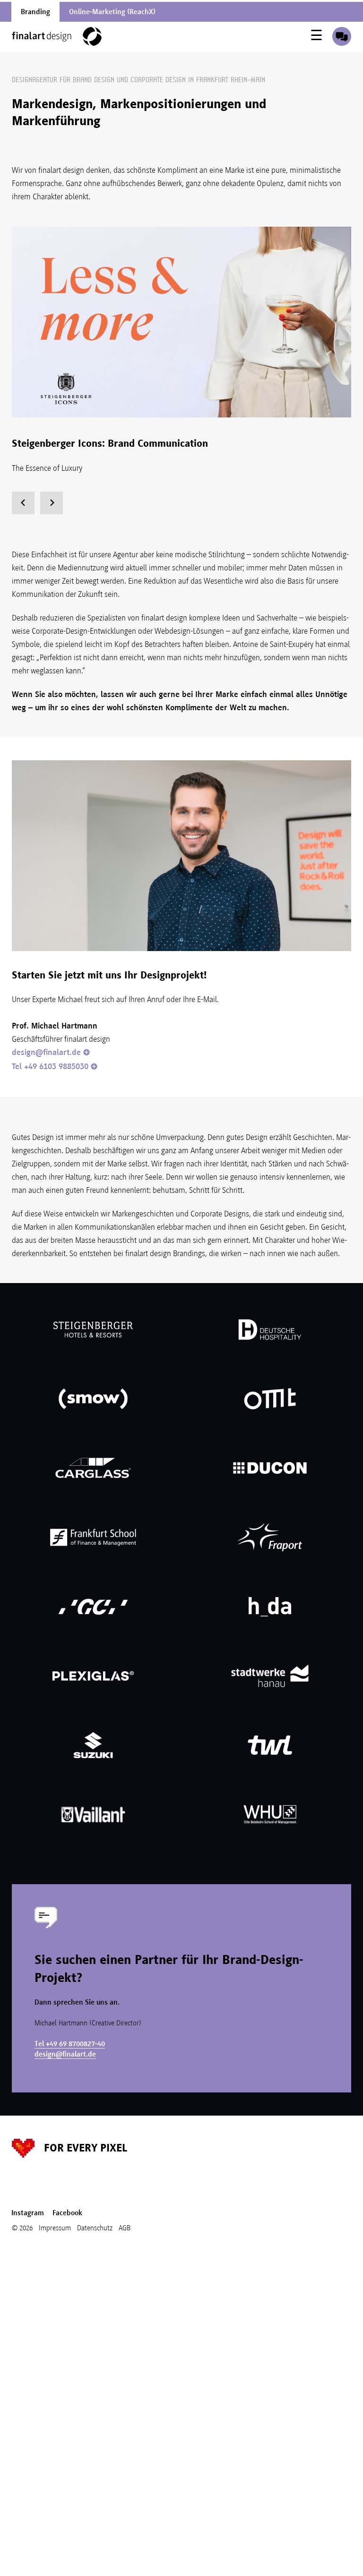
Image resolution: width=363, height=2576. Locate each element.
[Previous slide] (23, 503)
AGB (125, 2228)
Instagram (28, 2213)
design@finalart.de (46, 1052)
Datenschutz (95, 2228)
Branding (35, 12)
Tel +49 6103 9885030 (50, 1066)
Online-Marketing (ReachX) (112, 12)
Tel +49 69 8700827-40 (70, 2044)
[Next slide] (52, 503)
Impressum (55, 2228)
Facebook (67, 2213)
